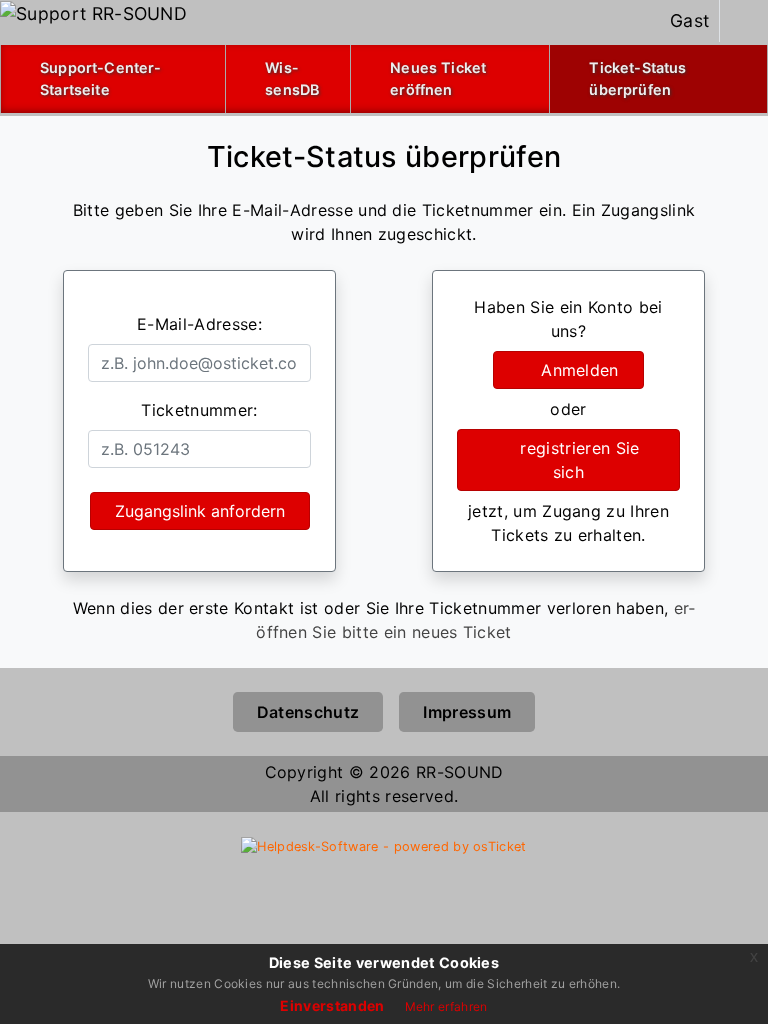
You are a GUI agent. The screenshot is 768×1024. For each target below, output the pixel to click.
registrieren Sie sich (575, 460)
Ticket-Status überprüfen (660, 78)
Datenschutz (308, 712)
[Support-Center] (93, 13)
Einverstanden (332, 1005)
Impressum (467, 712)
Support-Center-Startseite (100, 78)
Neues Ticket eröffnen (438, 78)
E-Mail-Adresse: (199, 324)
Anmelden (575, 370)
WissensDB (292, 78)
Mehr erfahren (446, 1006)
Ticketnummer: (199, 410)
